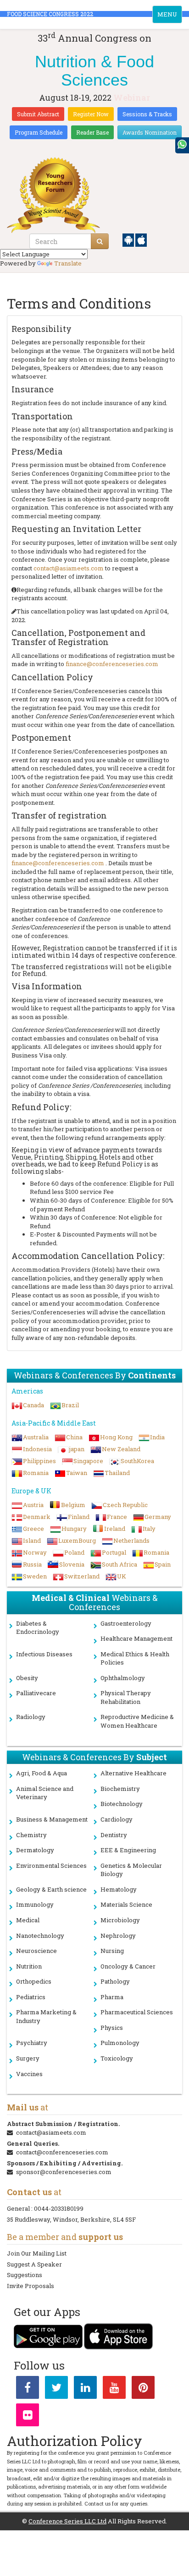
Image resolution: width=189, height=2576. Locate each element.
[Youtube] (114, 2389)
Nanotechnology (40, 1936)
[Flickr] (28, 2417)
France (117, 1517)
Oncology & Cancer (128, 1966)
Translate (68, 263)
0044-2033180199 (59, 2208)
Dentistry (114, 1835)
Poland (74, 1552)
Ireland (115, 1529)
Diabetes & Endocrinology (38, 1628)
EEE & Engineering (128, 1850)
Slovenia (72, 1564)
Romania (36, 1473)
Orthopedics (34, 1981)
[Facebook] (28, 2389)
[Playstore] (129, 239)
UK (122, 1576)
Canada (33, 1405)
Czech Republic (125, 1505)
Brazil (70, 1405)
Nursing (112, 1951)
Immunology (35, 1904)
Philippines (39, 1461)
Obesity (27, 1678)
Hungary (74, 1529)
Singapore (88, 1461)
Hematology (119, 1889)
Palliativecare (36, 1693)
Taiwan (77, 1473)
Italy (149, 1529)
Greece (33, 1529)
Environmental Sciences (51, 1866)
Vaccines (29, 2074)
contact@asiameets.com (69, 568)
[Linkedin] (85, 2389)
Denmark (37, 1517)
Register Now (91, 114)
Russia (32, 1564)
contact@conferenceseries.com (62, 2152)
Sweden (35, 1576)
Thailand (117, 1473)
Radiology (31, 1717)
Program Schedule (39, 132)
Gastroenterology (126, 1623)
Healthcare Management (136, 1638)
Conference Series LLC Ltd (67, 2521)
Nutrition (29, 1966)
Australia (36, 1437)
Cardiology (117, 1819)
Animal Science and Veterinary (45, 1793)
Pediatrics (31, 1997)
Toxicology (117, 2058)
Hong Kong (116, 1437)
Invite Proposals (31, 2286)
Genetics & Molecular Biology (131, 1870)
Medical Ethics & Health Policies (135, 1658)
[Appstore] (141, 239)
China (74, 1437)
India (157, 1437)
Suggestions (25, 2275)
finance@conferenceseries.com (112, 664)
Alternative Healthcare (133, 1773)
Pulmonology (120, 2043)
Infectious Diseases (44, 1654)
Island (32, 1540)
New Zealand (121, 1449)
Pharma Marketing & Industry (46, 2016)
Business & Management (52, 1819)
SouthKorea (137, 1461)
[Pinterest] (143, 2389)
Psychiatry (32, 2043)
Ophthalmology (123, 1678)
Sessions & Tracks (147, 114)
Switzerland (82, 1576)
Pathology (115, 1981)
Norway (35, 1552)
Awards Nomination (150, 132)
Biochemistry (120, 1789)
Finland (79, 1517)
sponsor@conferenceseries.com (64, 2172)
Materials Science (126, 1904)
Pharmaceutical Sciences (137, 2012)
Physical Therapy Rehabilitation (126, 1697)
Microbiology (120, 1920)
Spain (163, 1564)
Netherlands (131, 1540)
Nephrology (118, 1936)
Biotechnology (122, 1804)
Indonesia (37, 1449)
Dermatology (35, 1850)
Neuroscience (36, 1951)
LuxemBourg (77, 1540)
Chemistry (31, 1835)
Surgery (28, 2058)
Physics (112, 2028)
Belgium (73, 1505)
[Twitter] (56, 2389)
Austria (33, 1505)
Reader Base (92, 132)
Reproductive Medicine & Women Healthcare (137, 1721)
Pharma (112, 1997)
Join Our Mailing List (37, 2253)
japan (77, 1449)
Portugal (114, 1552)
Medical (28, 1920)
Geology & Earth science (51, 1889)
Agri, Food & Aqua (42, 1773)
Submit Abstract (38, 114)
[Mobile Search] (100, 241)
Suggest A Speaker (34, 2264)
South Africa (120, 1564)
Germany (158, 1517)
